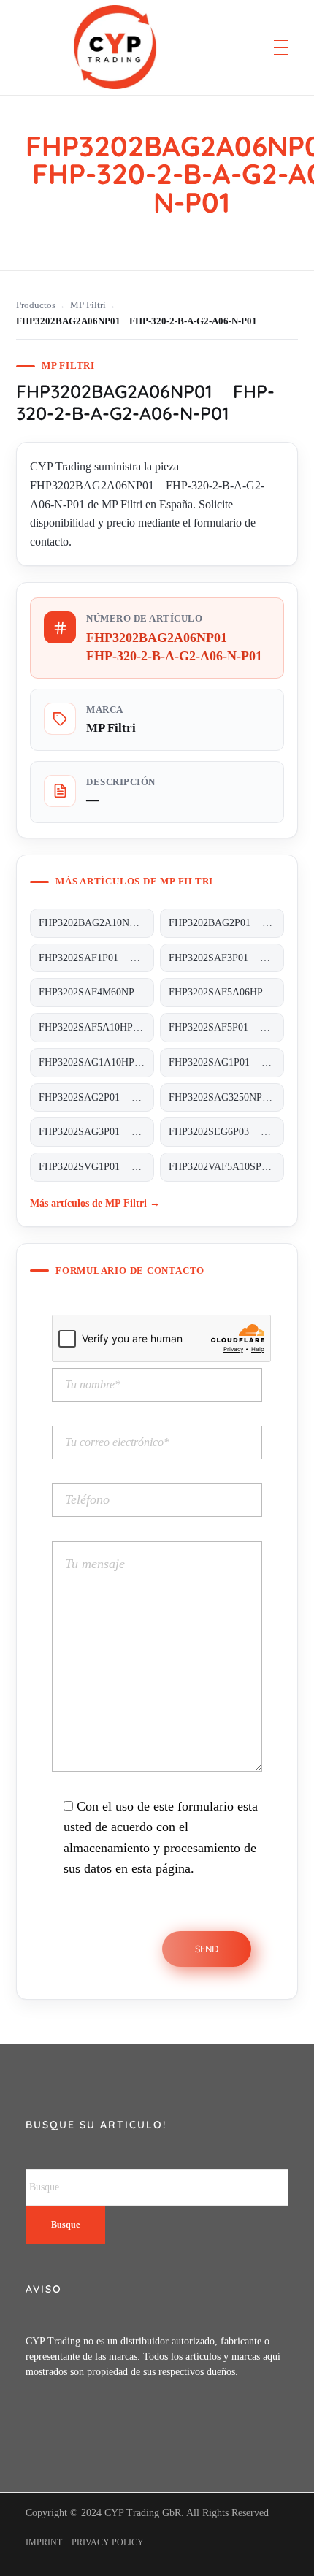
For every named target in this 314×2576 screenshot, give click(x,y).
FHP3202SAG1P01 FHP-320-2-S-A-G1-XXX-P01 (226, 1062)
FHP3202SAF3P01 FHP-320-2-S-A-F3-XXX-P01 (226, 958)
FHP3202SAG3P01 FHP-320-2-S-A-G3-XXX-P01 (96, 1132)
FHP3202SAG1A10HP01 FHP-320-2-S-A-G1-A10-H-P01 (96, 1062)
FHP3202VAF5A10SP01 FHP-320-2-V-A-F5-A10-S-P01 (226, 1167)
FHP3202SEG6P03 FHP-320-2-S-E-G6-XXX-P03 (226, 1132)
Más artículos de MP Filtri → (95, 1203)
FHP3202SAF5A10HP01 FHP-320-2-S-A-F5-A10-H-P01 (96, 1027)
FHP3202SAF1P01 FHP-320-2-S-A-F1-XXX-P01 (96, 958)
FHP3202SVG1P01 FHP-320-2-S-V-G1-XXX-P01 (96, 1167)
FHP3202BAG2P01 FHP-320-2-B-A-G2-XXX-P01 (226, 923)
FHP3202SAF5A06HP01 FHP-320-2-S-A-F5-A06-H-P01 (226, 992)
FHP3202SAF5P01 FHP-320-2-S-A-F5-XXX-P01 (226, 1027)
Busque (65, 2225)
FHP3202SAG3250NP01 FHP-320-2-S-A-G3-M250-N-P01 (226, 1097)
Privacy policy (108, 2542)
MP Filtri (88, 305)
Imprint (44, 2542)
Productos (36, 305)
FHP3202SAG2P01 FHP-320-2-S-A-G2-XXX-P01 (96, 1097)
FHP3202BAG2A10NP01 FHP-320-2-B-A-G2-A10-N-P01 (96, 923)
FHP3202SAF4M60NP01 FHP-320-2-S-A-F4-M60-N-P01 (96, 992)
